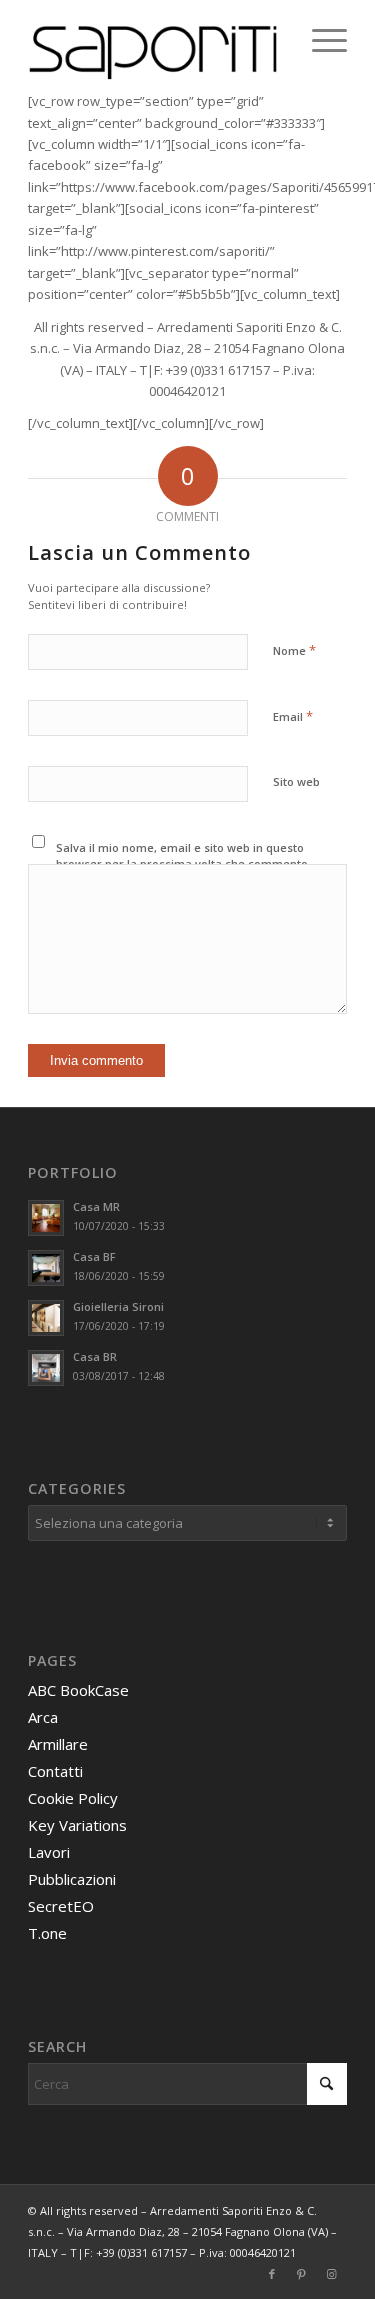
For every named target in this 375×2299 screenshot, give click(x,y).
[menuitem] (319, 40)
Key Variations (77, 1825)
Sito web (296, 781)
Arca (43, 1717)
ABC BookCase (78, 1690)
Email (293, 716)
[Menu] (319, 40)
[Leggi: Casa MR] (46, 1218)
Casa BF (94, 1256)
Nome (294, 650)
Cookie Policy (73, 1798)
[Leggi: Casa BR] (46, 1368)
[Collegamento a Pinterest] (302, 2274)
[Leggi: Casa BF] (46, 1268)
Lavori (49, 1852)
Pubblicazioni (72, 1879)
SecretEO (61, 1906)
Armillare (58, 1744)
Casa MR (96, 1206)
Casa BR (95, 1356)
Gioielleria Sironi (118, 1306)
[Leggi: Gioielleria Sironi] (46, 1318)
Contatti (55, 1771)
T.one (47, 1933)
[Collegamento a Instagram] (332, 2274)
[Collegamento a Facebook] (272, 2274)
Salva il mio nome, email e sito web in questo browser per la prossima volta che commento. (183, 856)
